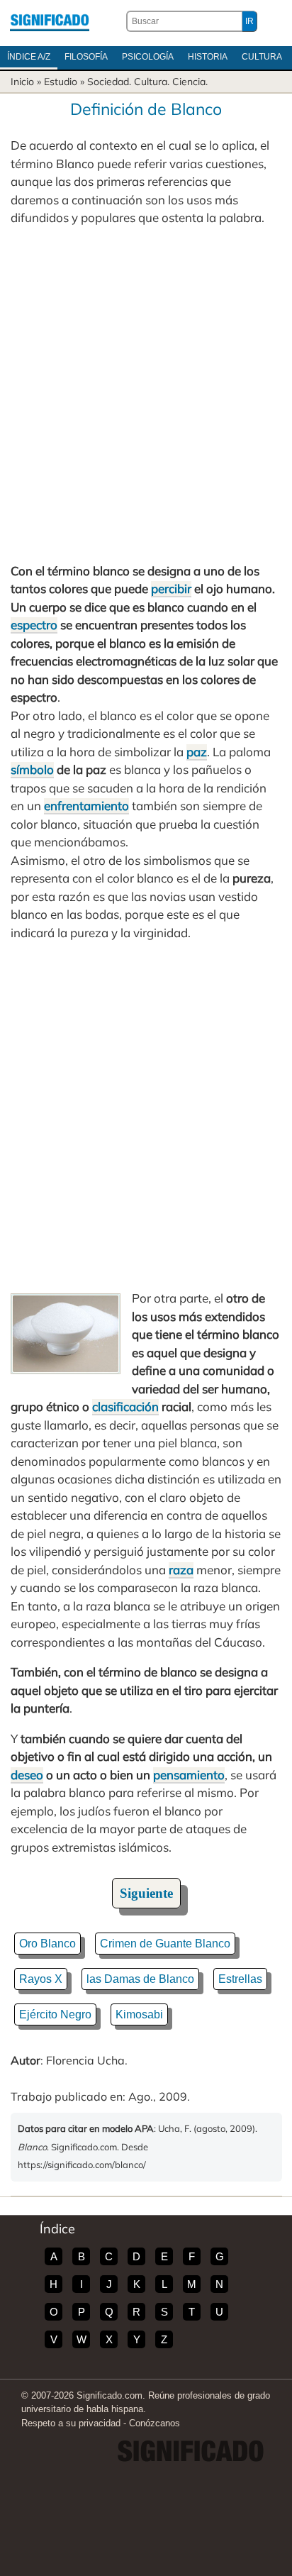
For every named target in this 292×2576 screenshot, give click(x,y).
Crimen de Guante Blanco (165, 1944)
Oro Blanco (47, 1944)
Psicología (148, 57)
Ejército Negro (55, 2014)
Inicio (22, 82)
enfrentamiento (86, 806)
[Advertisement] (146, 394)
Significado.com (50, 21)
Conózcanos (155, 2423)
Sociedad (108, 82)
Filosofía (86, 57)
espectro (34, 625)
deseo (27, 1775)
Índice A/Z (29, 57)
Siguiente (146, 1893)
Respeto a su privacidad (71, 2423)
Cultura (262, 57)
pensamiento (189, 1775)
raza (181, 1570)
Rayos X (41, 1979)
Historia (208, 57)
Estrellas (240, 1979)
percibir (171, 588)
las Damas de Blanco (140, 1979)
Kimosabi (139, 2014)
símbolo (32, 769)
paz (197, 752)
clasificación (125, 1406)
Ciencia (189, 82)
